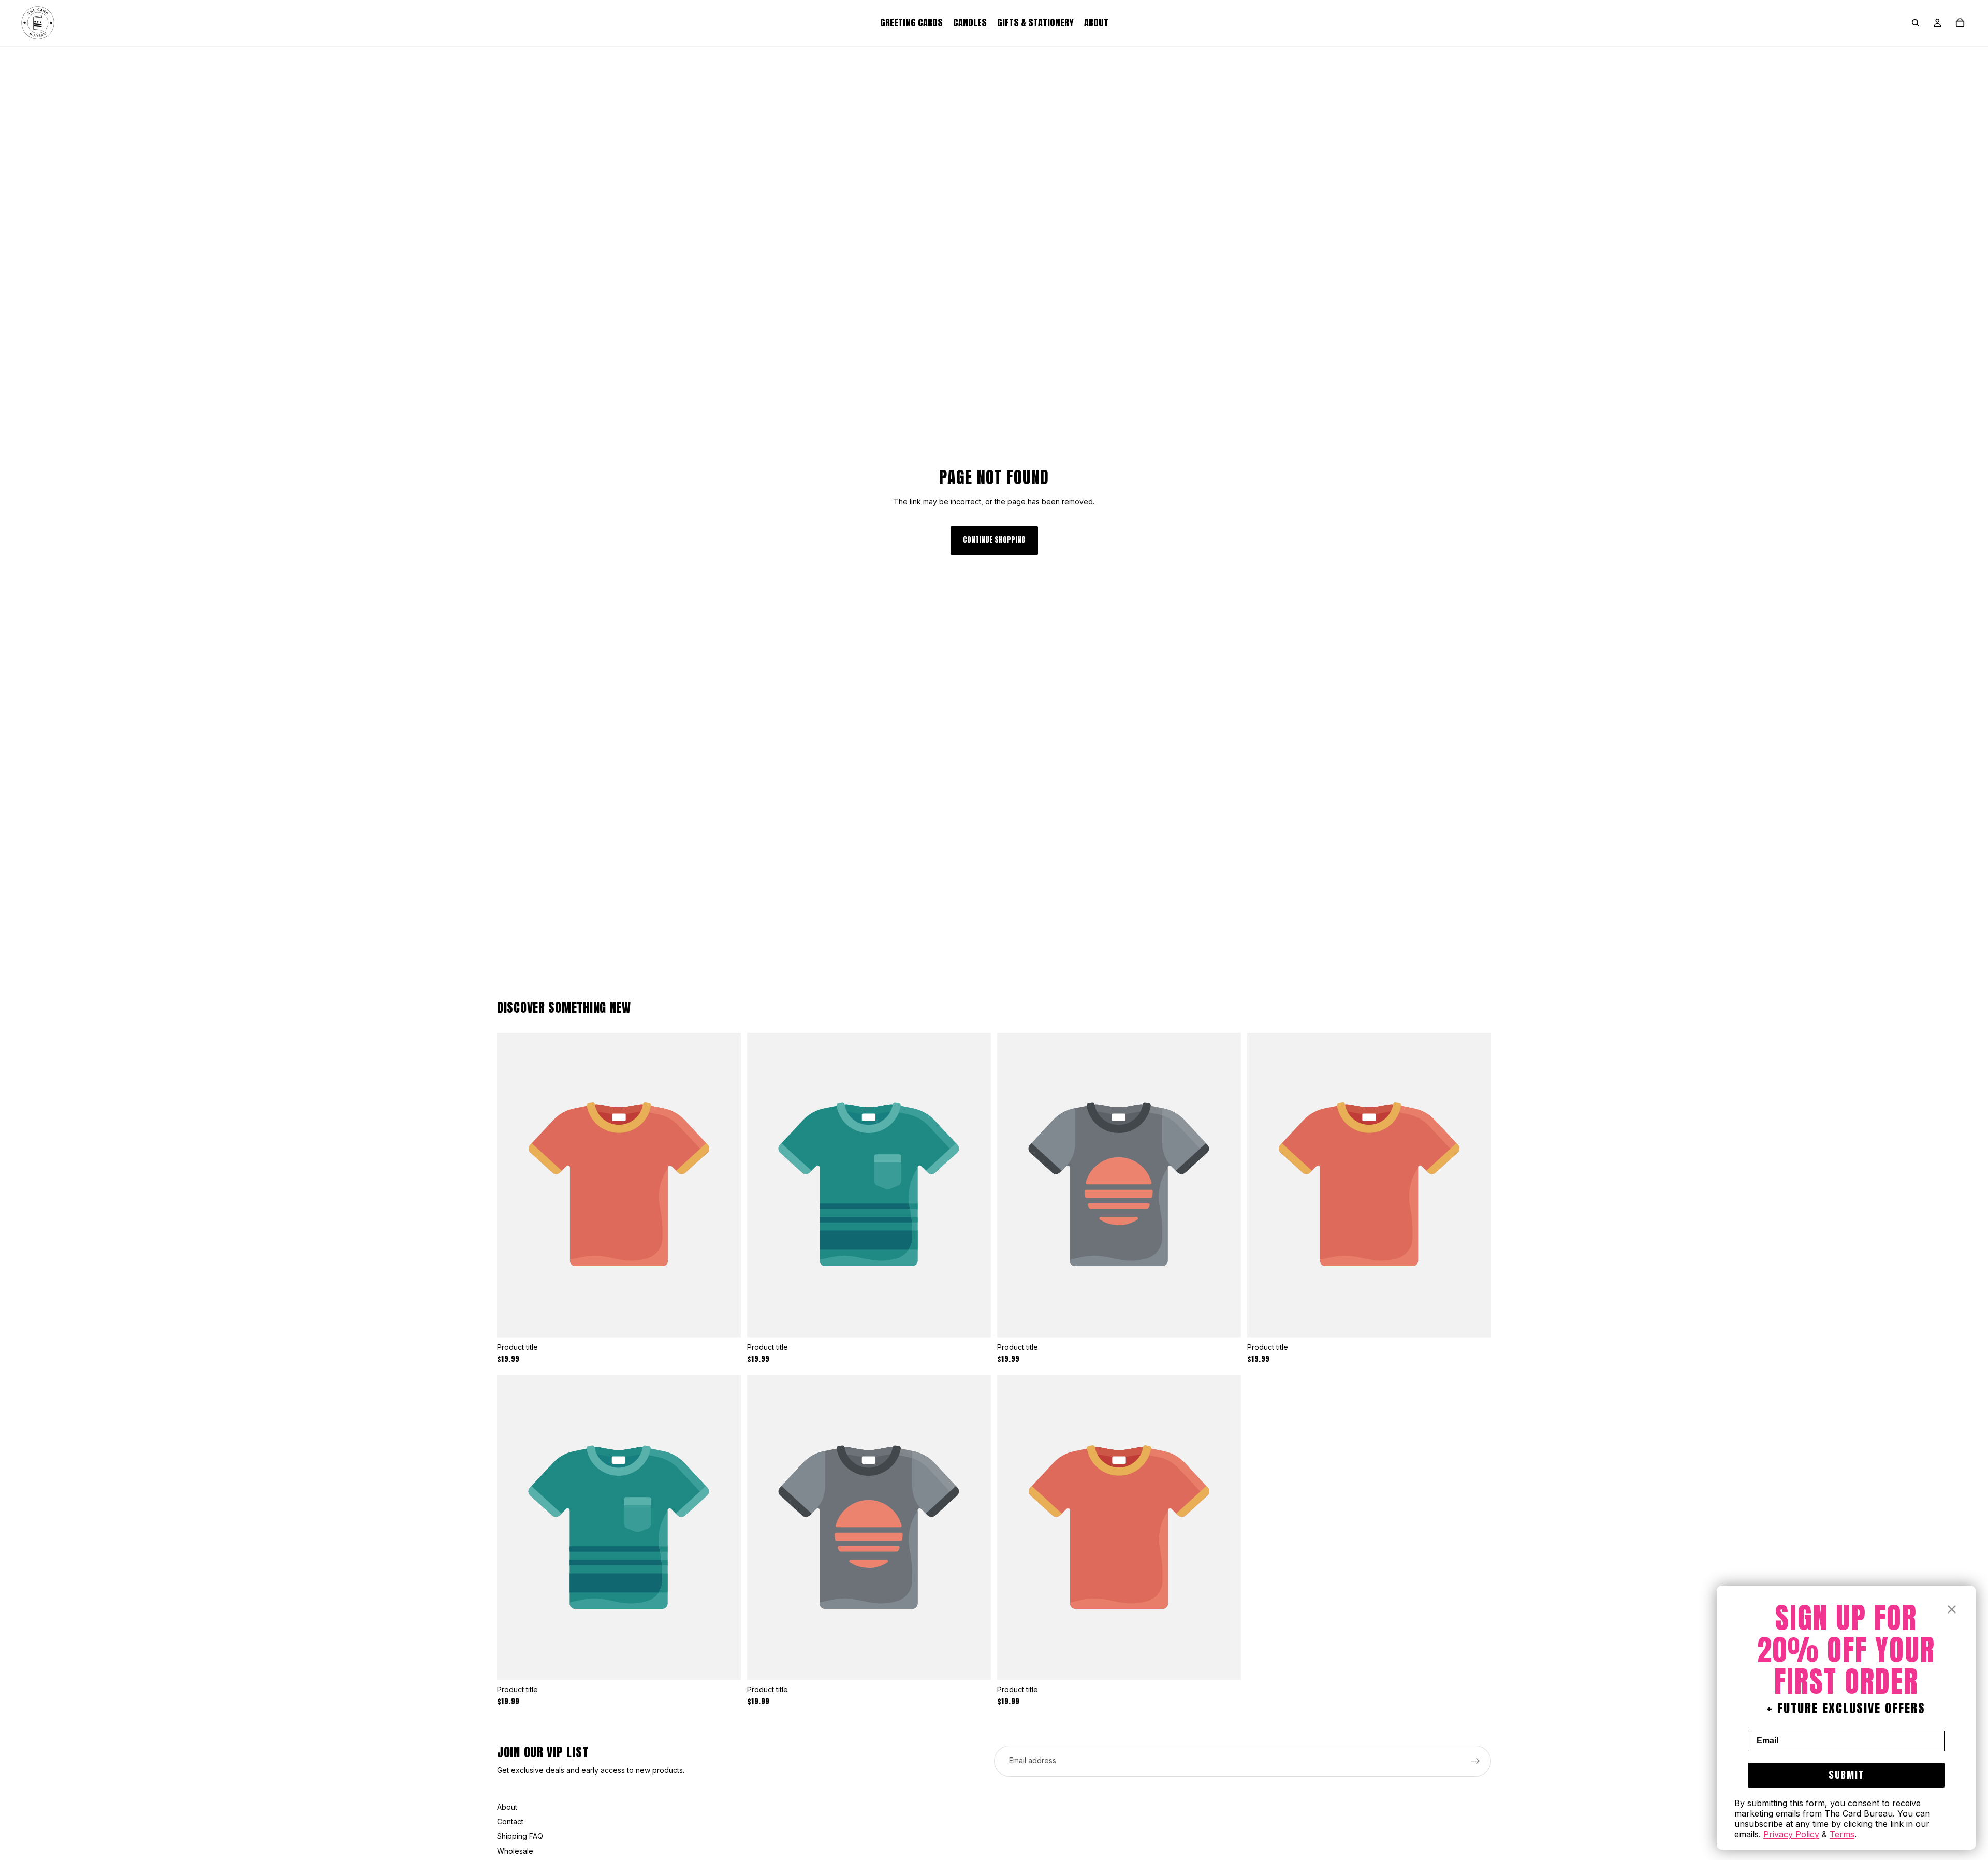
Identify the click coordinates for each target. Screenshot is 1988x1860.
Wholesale (515, 1851)
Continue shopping (994, 540)
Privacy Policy (1791, 1834)
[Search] (1916, 23)
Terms (1842, 1834)
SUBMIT (1846, 1775)
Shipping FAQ (520, 1836)
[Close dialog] (1952, 1609)
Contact (510, 1821)
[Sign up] (1475, 1761)
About (507, 1807)
